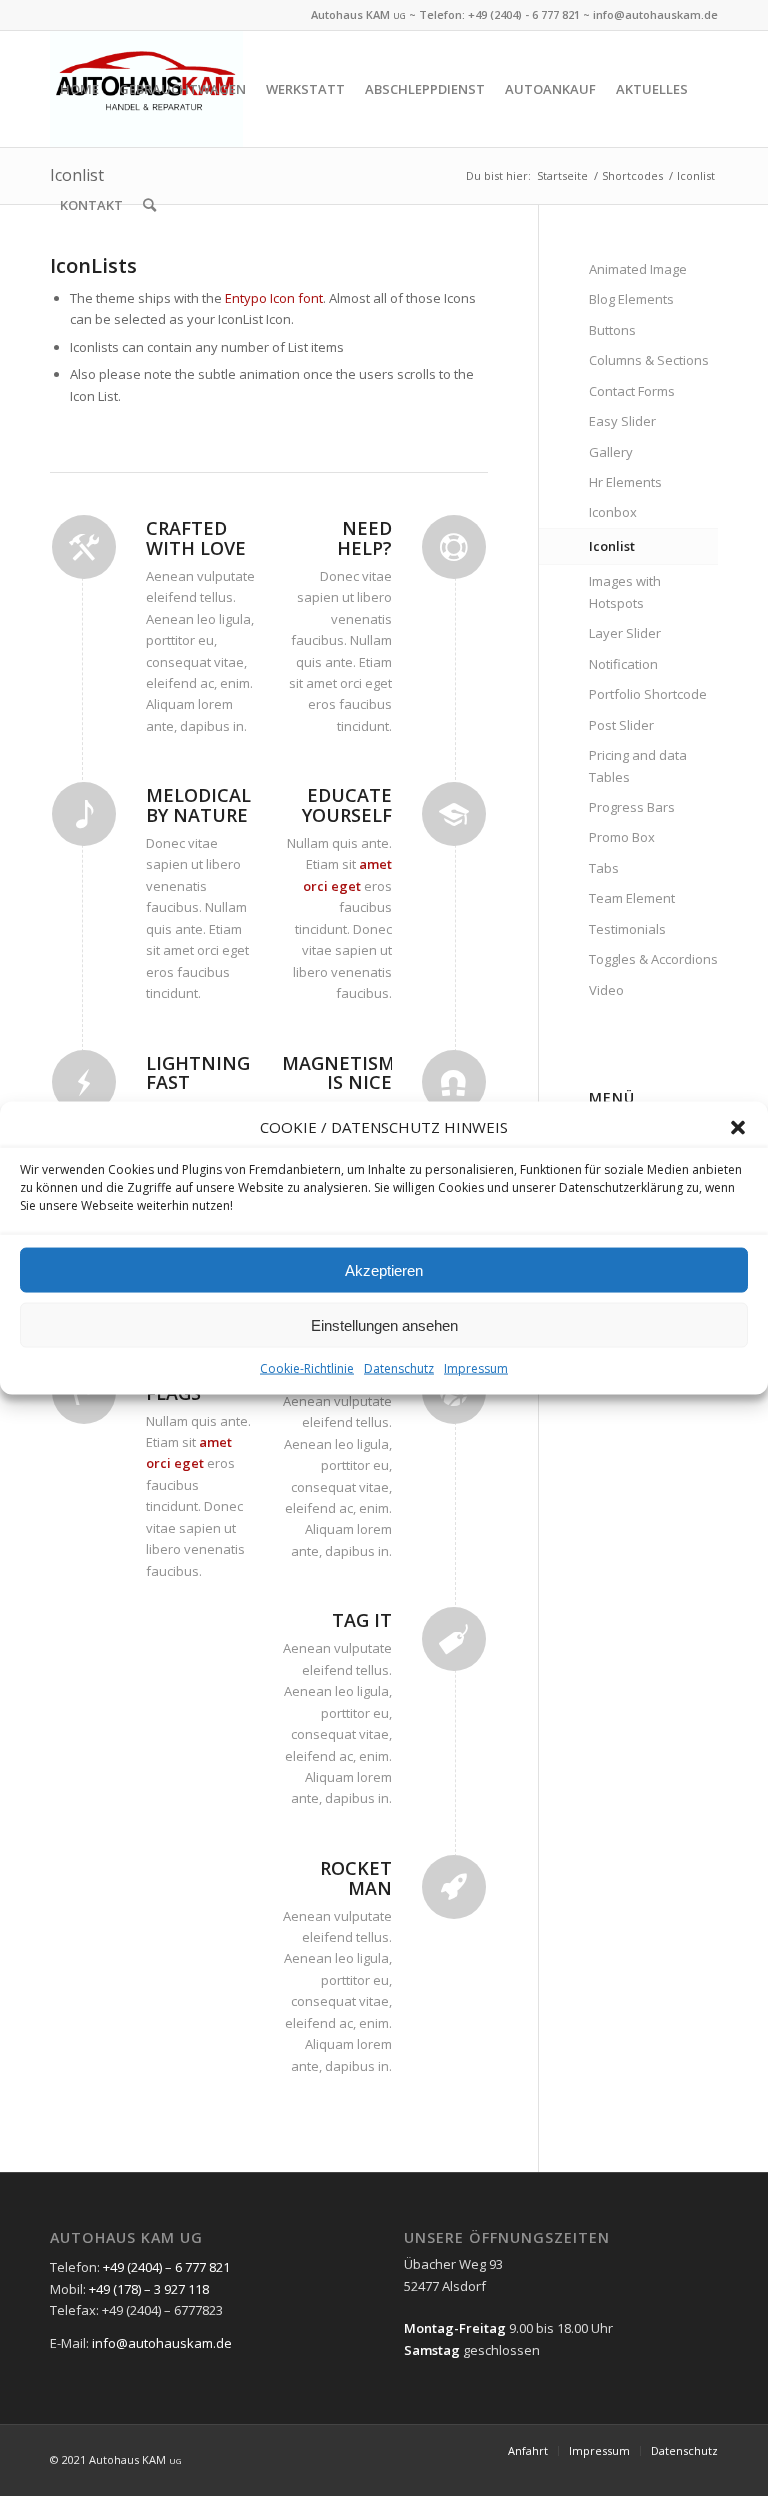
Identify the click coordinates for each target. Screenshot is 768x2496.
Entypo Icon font (274, 298)
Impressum (476, 1368)
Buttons (612, 330)
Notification (623, 664)
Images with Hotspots (625, 591)
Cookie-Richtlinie (307, 1368)
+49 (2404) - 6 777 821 (524, 14)
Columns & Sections (649, 360)
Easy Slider (622, 421)
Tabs (604, 868)
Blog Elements (631, 299)
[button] (738, 1127)
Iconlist (612, 546)
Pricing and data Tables (638, 765)
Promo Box (622, 837)
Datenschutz (399, 1368)
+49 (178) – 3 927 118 (149, 2289)
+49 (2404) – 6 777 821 (166, 2267)
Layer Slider (625, 633)
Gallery (611, 452)
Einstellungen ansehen (384, 1325)
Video (606, 990)
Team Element (632, 898)
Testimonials (627, 929)
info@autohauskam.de (655, 14)
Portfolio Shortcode (648, 694)
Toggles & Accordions (653, 959)
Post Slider (621, 725)
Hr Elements (625, 482)
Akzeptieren (384, 1270)
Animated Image (638, 269)
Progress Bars (632, 807)
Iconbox (613, 512)
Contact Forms (632, 391)
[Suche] (149, 205)
